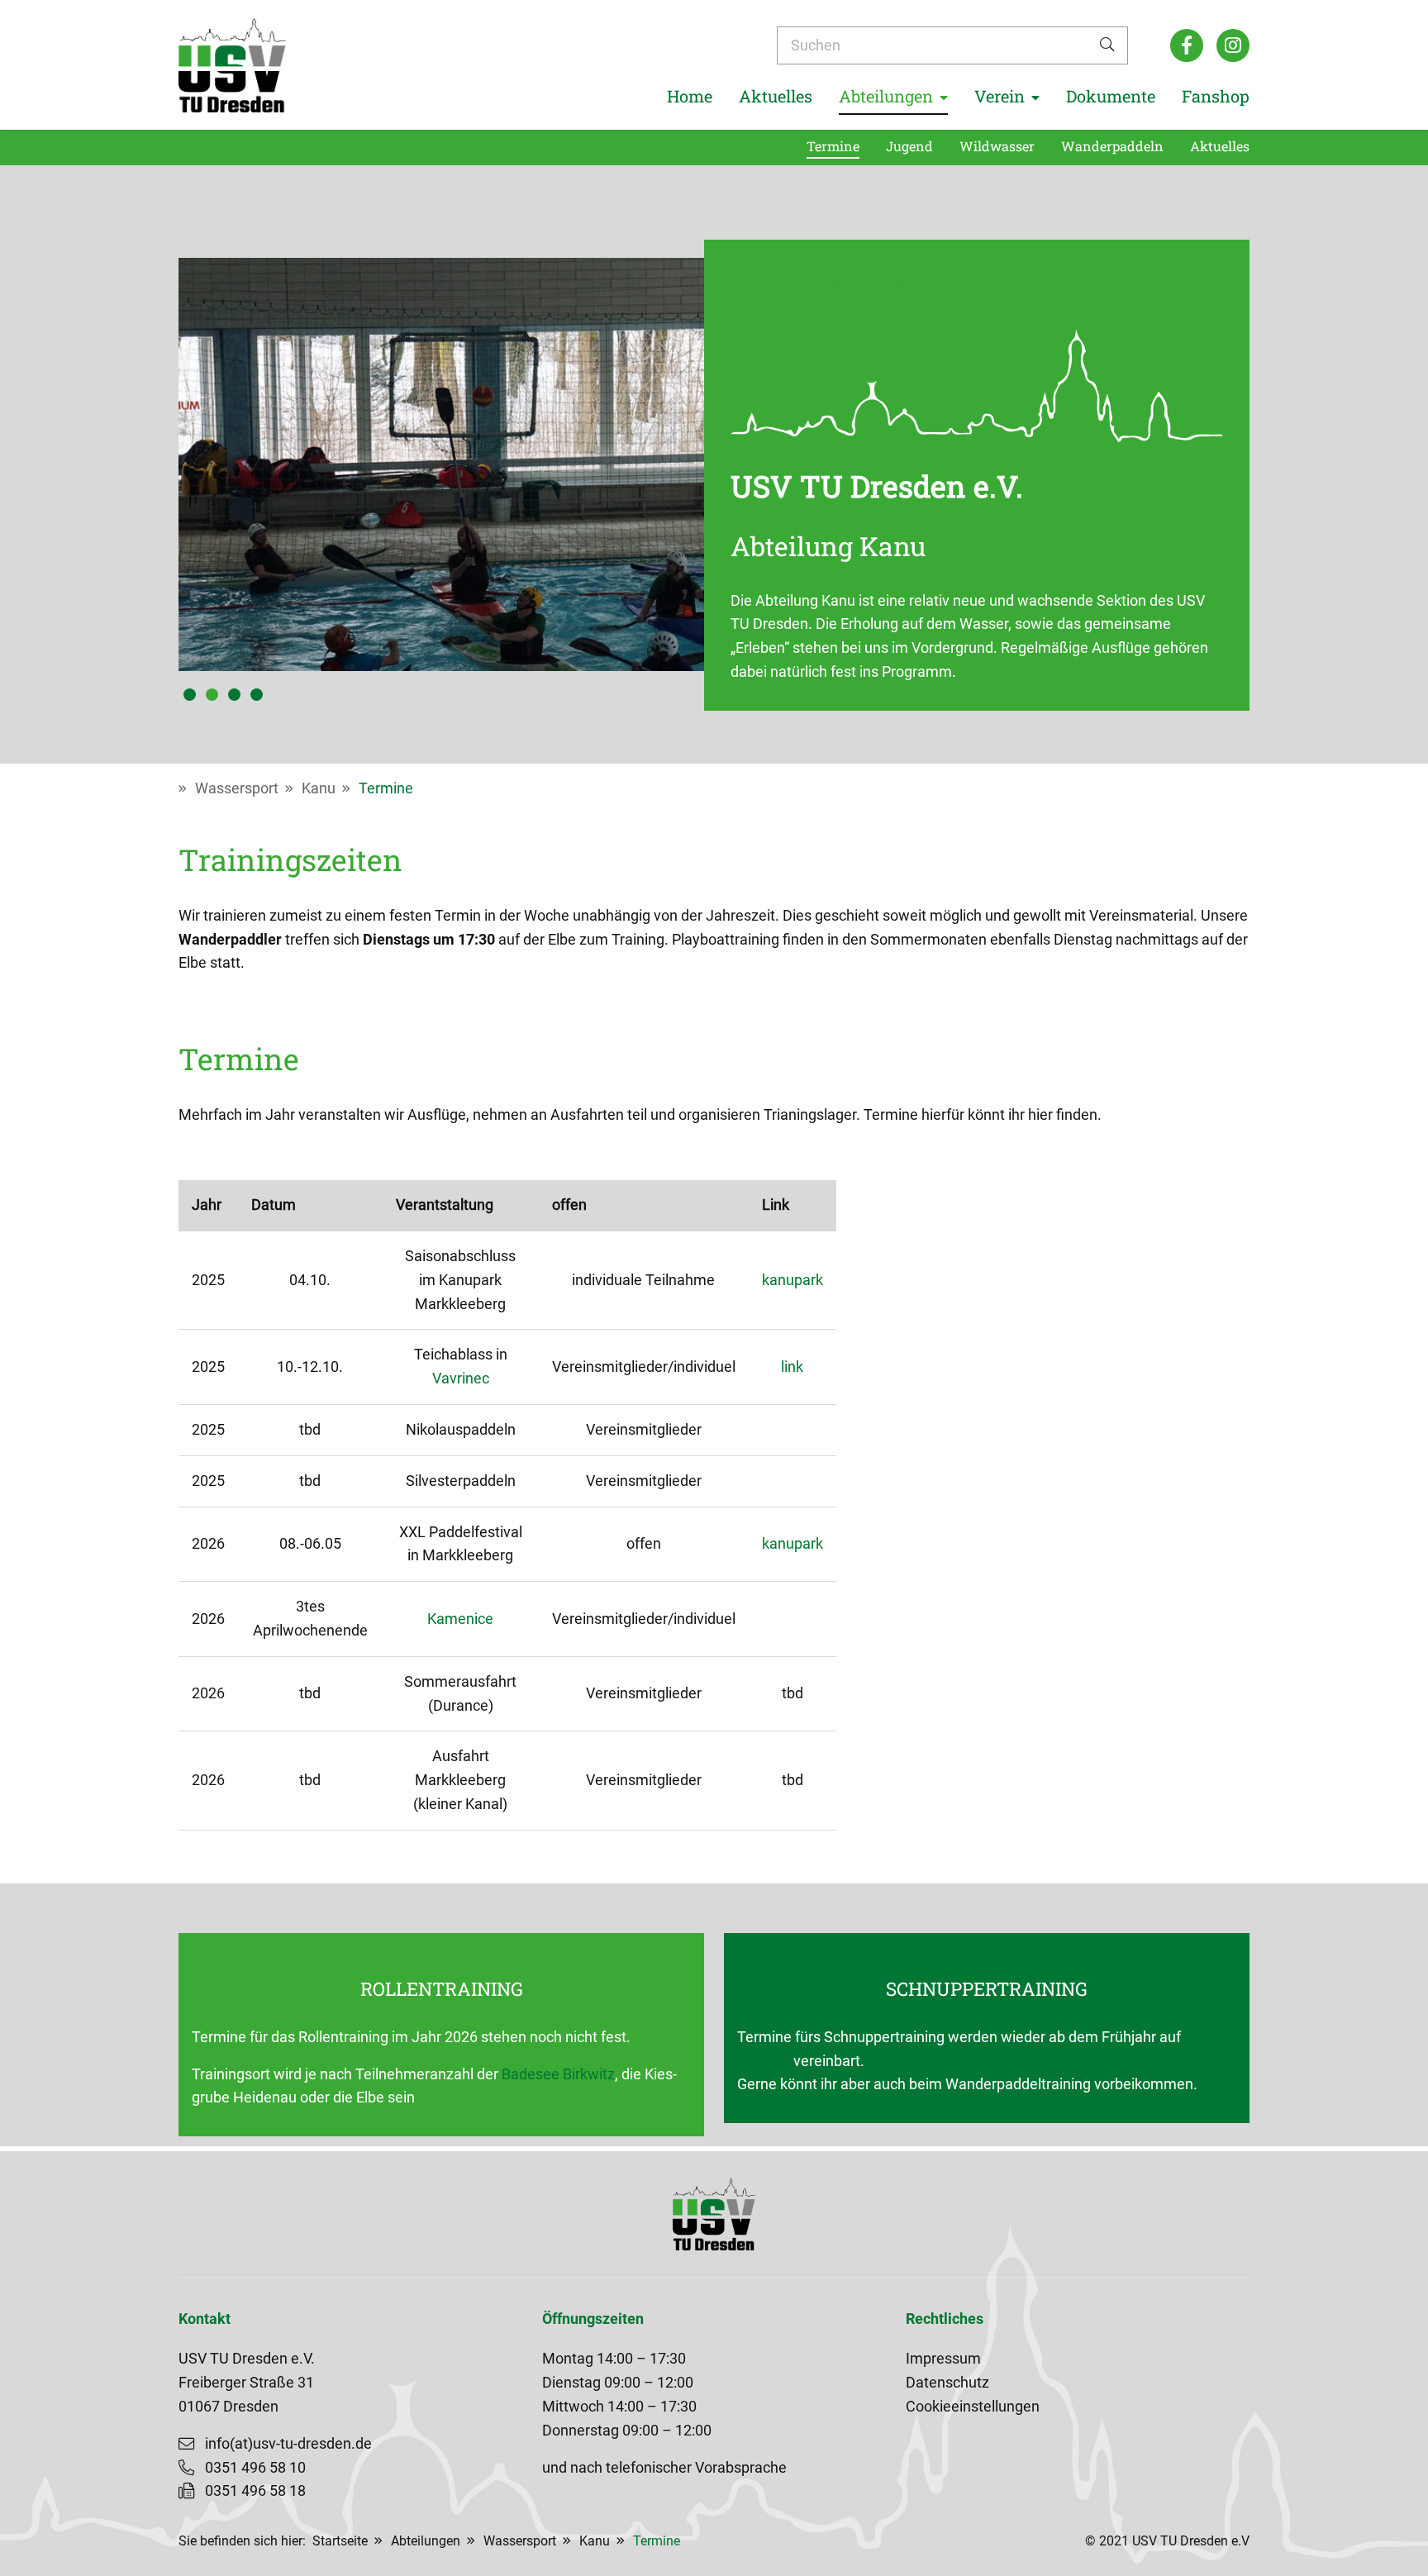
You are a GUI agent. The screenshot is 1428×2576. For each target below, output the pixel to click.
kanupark (793, 1280)
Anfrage (764, 2061)
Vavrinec (461, 1378)
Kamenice (460, 1619)
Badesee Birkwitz (558, 2074)
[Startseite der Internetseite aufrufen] (232, 65)
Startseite (340, 2541)
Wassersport (237, 788)
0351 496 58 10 (255, 2468)
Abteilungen (426, 2541)
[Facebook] (1187, 45)
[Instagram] (1233, 45)
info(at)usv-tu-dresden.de (288, 2444)
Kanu (319, 788)
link (792, 1367)
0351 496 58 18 (255, 2491)
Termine (386, 788)
